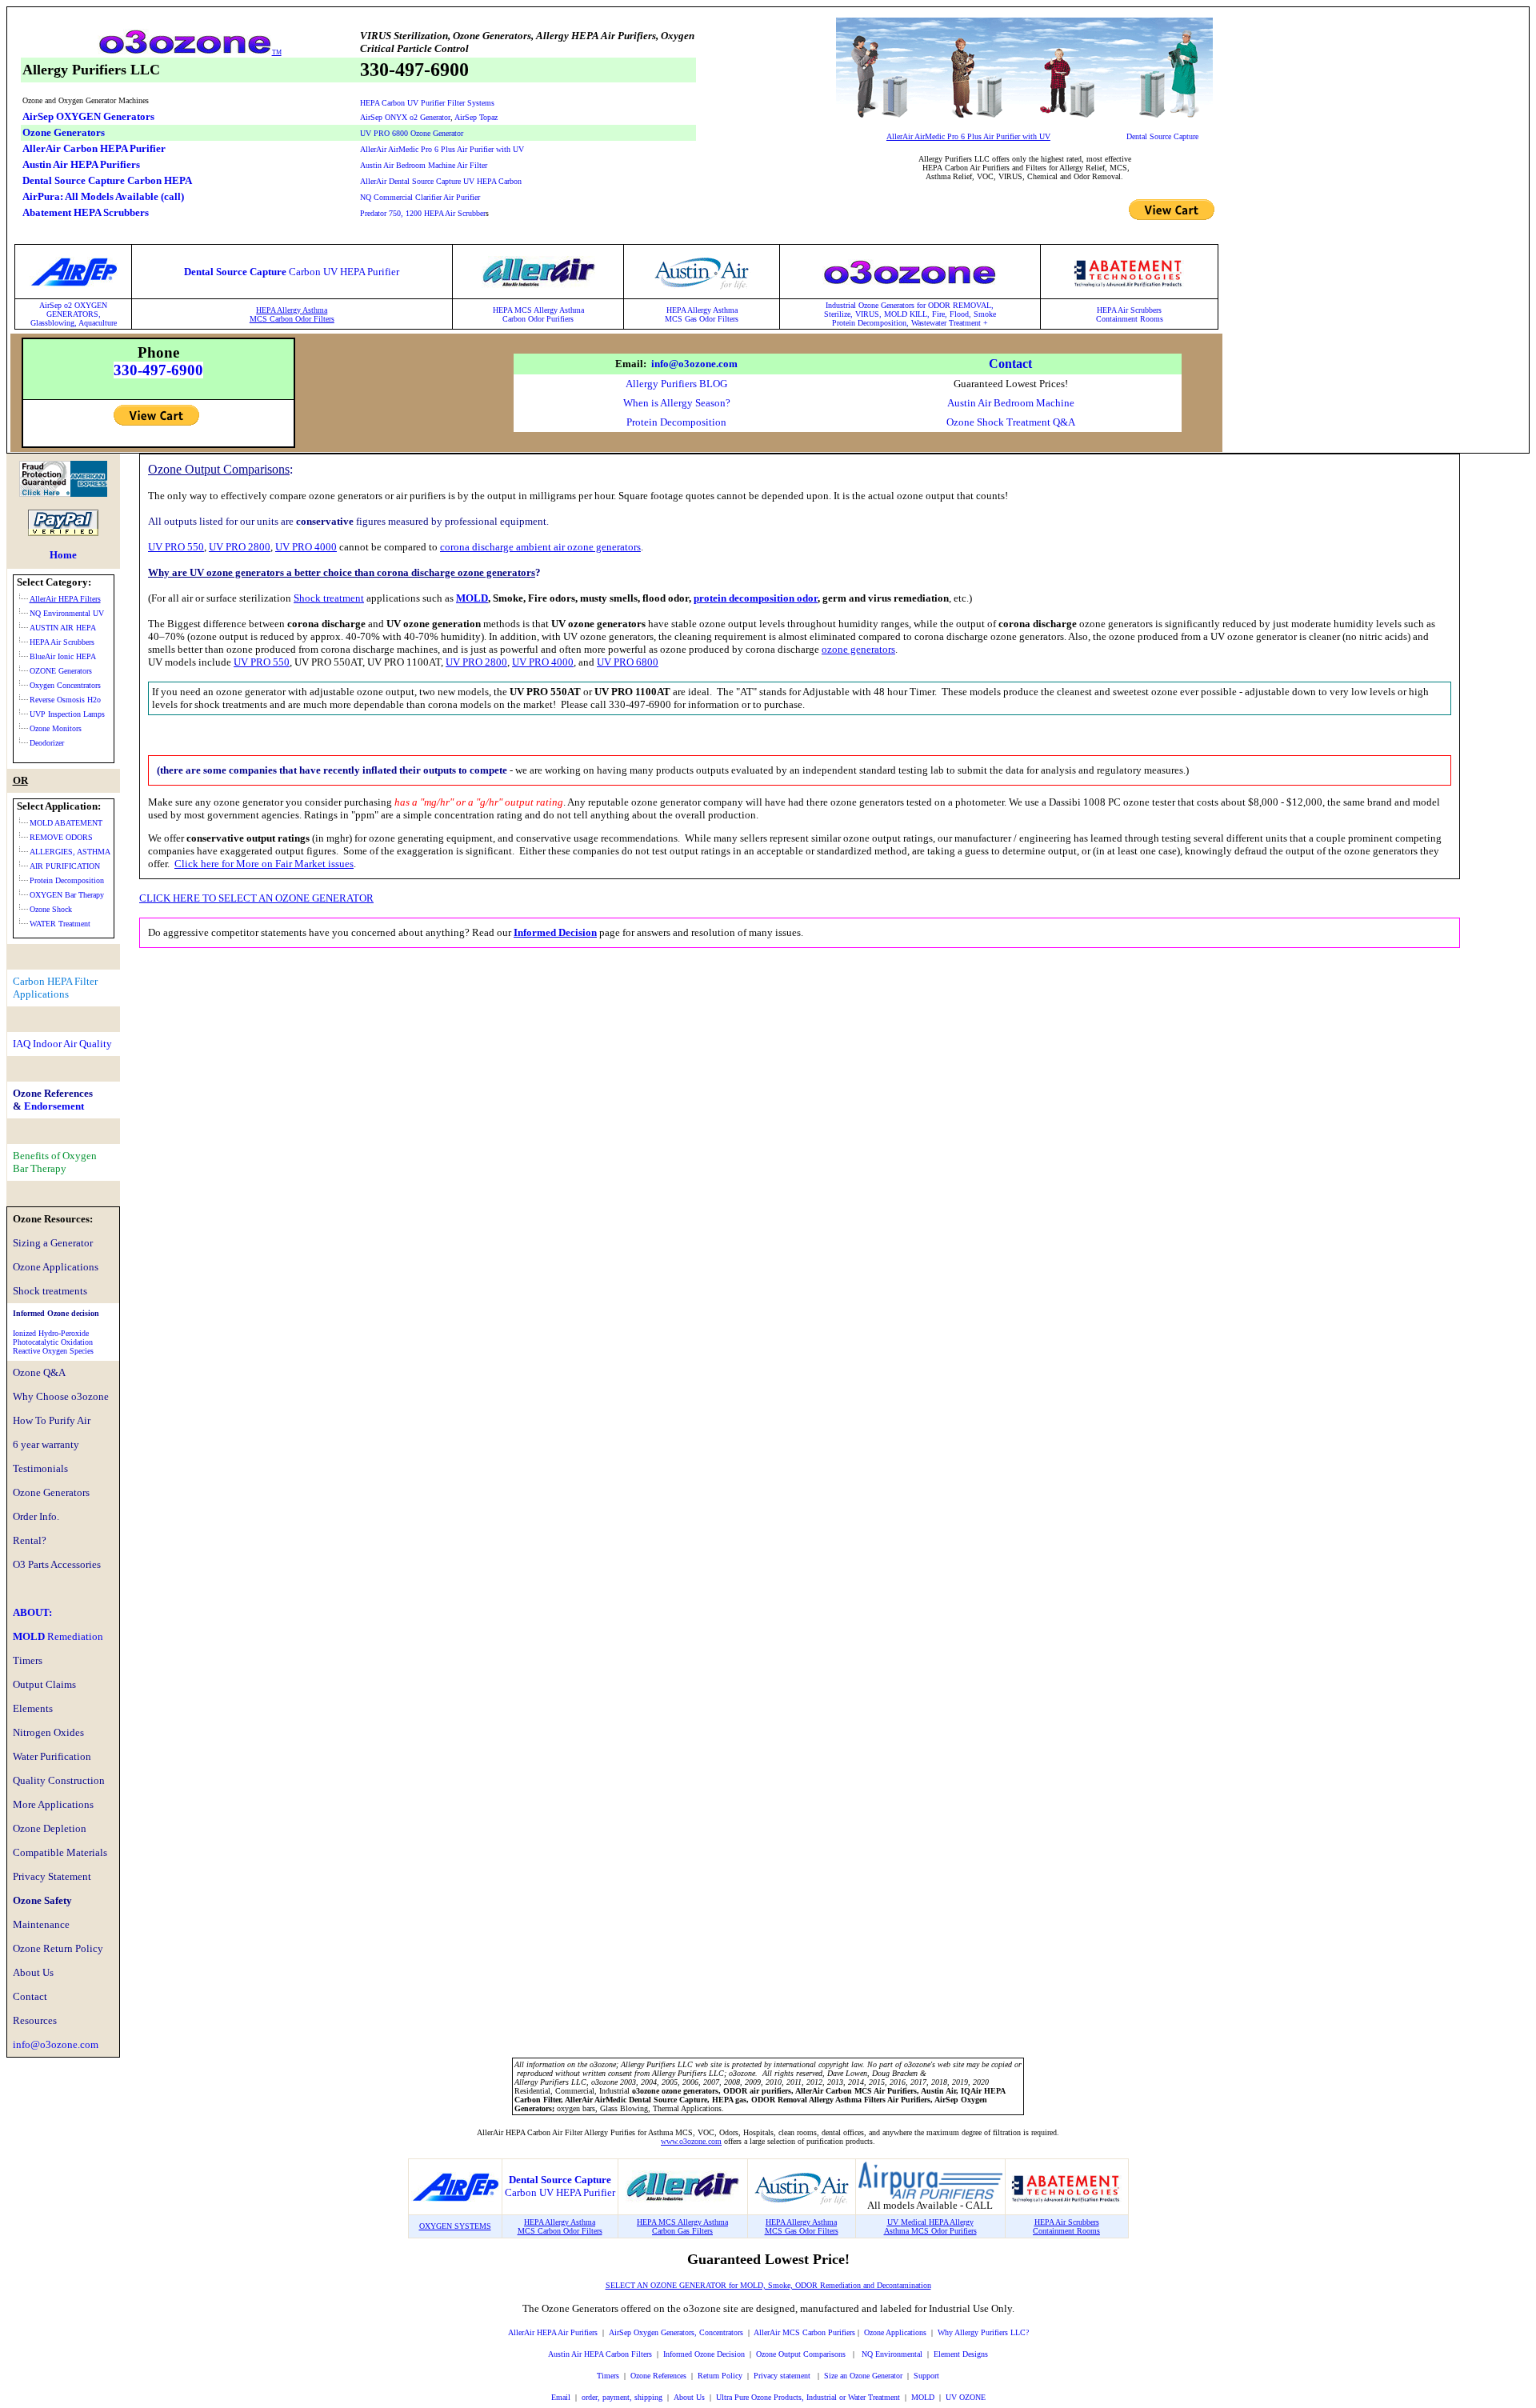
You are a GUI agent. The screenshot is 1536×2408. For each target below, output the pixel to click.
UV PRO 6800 (628, 662)
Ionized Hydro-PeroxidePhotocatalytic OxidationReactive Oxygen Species (53, 1342)
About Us (689, 2397)
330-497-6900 (158, 370)
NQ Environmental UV (67, 613)
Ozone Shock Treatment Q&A (1011, 422)
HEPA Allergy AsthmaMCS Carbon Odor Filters (292, 314)
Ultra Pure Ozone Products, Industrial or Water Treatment (808, 2397)
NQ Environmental (892, 2354)
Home (63, 555)
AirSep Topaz (476, 117)
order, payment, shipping (622, 2397)
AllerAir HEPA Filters (65, 599)
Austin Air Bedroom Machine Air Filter (424, 165)
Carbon (515, 319)
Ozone (874, 2332)
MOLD (58, 1636)
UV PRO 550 (176, 547)
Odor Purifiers (551, 319)
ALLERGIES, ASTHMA (70, 852)
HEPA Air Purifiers (566, 2332)
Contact (1010, 364)
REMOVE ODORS (61, 837)
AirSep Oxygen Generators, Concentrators (676, 2332)
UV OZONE (964, 2397)
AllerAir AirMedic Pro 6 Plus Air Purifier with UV (442, 149)
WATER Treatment (60, 924)
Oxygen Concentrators (65, 685)
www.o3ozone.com (691, 2141)
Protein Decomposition (676, 422)
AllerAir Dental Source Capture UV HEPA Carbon (441, 181)
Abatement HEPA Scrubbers (86, 212)
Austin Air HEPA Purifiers (81, 164)
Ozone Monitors (56, 728)
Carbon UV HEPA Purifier (560, 2192)
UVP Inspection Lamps (67, 714)
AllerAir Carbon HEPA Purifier (94, 148)
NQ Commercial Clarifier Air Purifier (420, 197)
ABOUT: (32, 1612)
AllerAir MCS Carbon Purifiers (804, 2332)
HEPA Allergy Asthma (702, 310)
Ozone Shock (51, 909)
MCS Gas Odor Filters (702, 319)
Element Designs (961, 2354)
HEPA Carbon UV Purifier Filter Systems (427, 103)
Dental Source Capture (1162, 136)
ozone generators (858, 649)
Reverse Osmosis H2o (65, 700)
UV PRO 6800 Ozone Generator (412, 133)
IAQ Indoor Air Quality (62, 1044)
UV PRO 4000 (306, 547)
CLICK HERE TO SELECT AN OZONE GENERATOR (256, 898)
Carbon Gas (671, 2231)
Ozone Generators (64, 132)
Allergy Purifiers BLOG (676, 384)
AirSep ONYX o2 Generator (405, 117)
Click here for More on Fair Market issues (264, 864)
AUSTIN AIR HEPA (63, 628)
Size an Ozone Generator (863, 2376)
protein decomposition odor (756, 598)
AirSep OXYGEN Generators (88, 116)
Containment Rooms (1130, 319)
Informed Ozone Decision (704, 2354)
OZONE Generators (61, 671)
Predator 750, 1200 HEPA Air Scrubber (423, 213)
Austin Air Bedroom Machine (1011, 403)
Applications (905, 2332)
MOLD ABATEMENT (66, 823)
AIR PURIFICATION (65, 866)
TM (277, 52)
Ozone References (658, 2376)
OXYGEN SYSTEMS (455, 2226)
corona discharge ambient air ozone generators (540, 547)
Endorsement (54, 1106)
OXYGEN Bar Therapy (67, 895)
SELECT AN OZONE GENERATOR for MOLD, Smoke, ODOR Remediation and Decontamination (768, 2285)
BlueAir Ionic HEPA (63, 656)
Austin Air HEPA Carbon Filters (600, 2354)
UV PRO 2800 (240, 547)
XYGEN (94, 305)
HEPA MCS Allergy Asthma (538, 310)
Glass (39, 323)
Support (926, 2376)
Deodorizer (47, 743)
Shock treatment (329, 598)
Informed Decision (555, 932)
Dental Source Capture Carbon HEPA (107, 180)
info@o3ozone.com (694, 364)
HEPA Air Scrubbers (1129, 310)
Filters (701, 2231)
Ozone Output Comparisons (802, 2354)
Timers (608, 2376)
